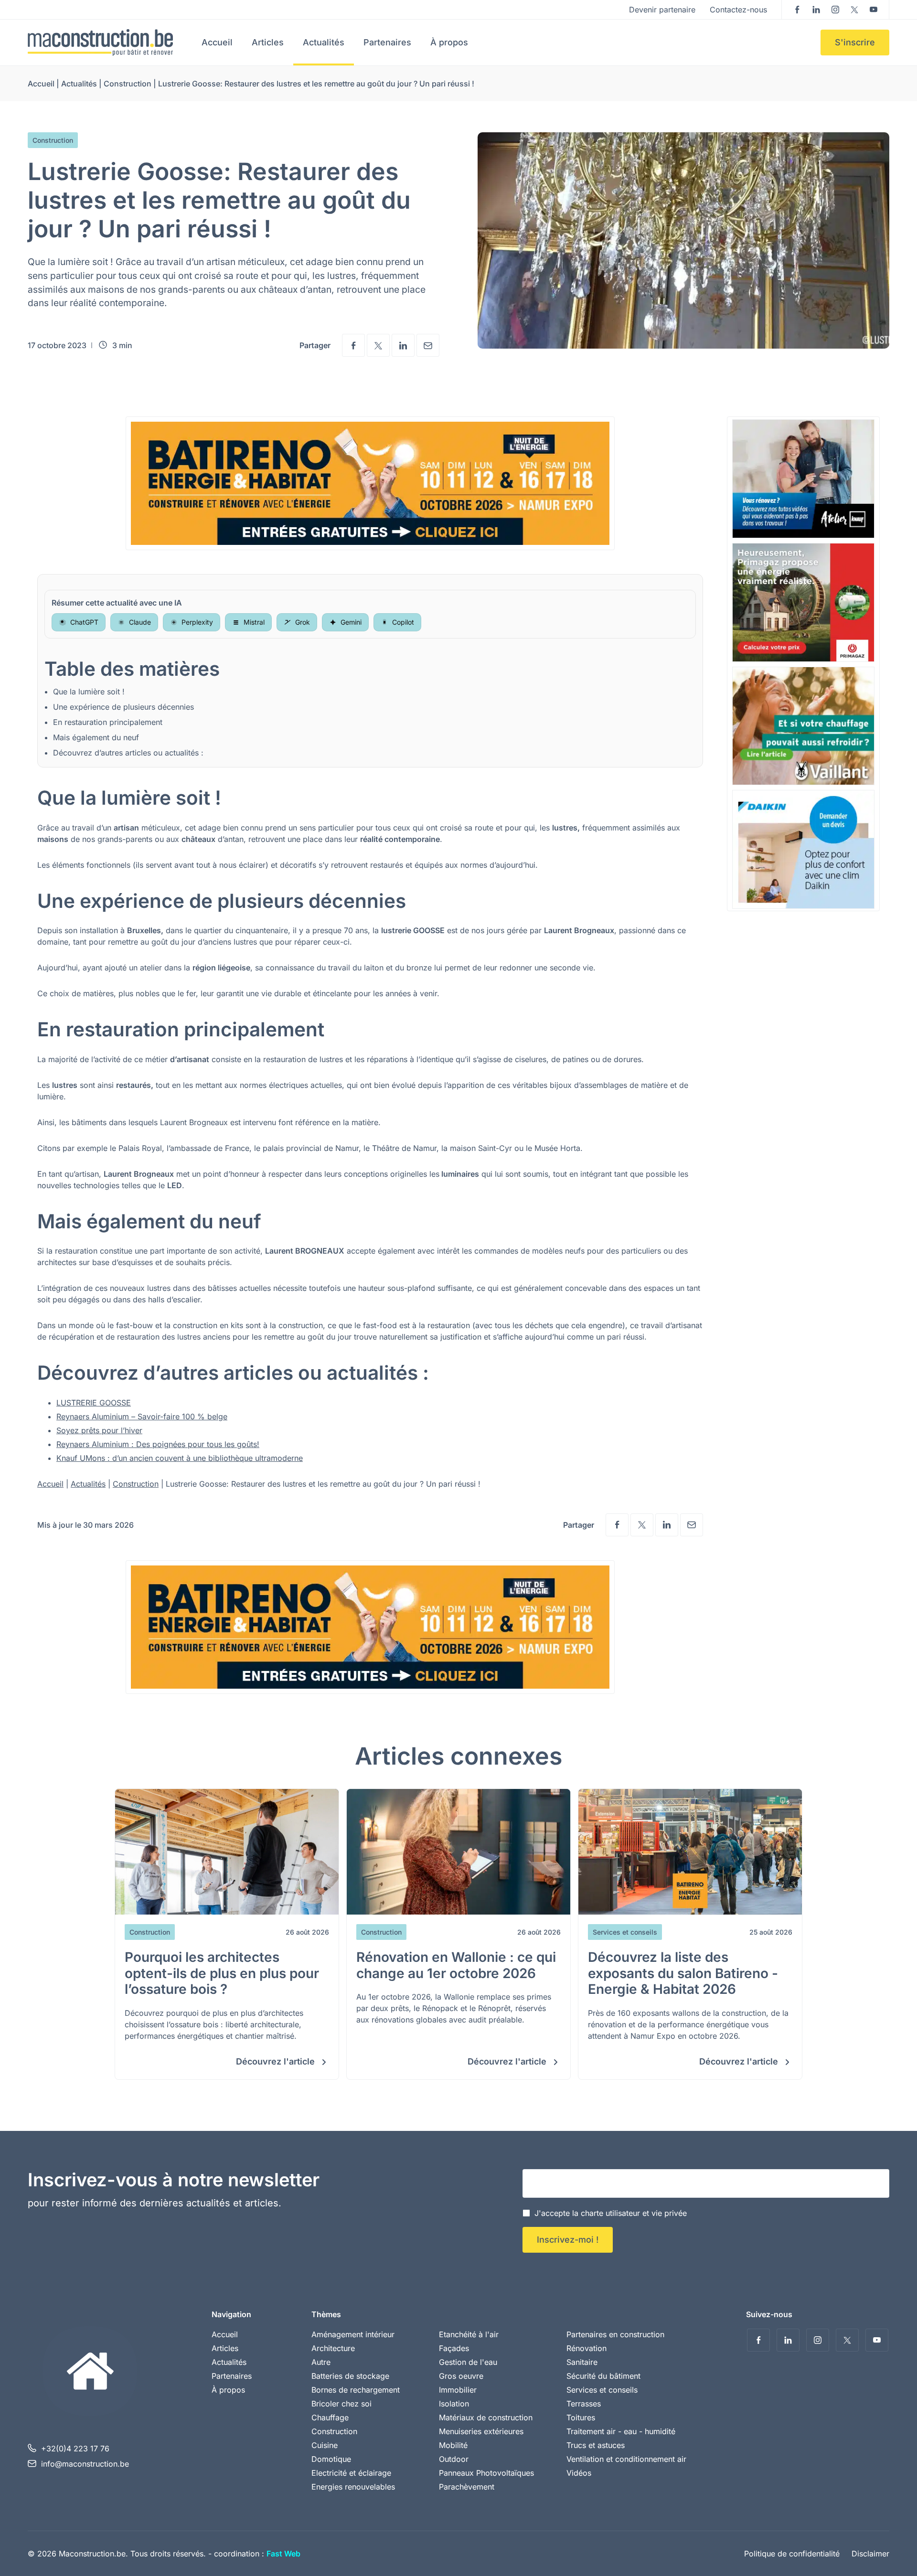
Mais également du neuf (96, 737)
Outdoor (454, 2459)
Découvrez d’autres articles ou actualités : (128, 753)
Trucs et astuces (596, 2445)
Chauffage (330, 2417)
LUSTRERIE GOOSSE (94, 1403)
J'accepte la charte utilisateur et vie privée (611, 2213)
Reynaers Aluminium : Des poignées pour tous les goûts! (158, 1444)
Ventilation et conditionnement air (626, 2459)
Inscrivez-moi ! (568, 2240)
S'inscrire (855, 42)
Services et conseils (602, 2390)
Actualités (324, 42)
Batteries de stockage (350, 2376)
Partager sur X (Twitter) (378, 345)
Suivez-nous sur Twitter (854, 10)
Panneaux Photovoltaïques (486, 2473)
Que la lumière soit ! (89, 692)
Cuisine (325, 2445)
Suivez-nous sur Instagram (835, 10)
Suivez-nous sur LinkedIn (816, 10)
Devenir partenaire (662, 10)
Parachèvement (467, 2487)
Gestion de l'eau (468, 2362)
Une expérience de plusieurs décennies (123, 707)
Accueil (217, 42)
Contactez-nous (738, 10)
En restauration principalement (108, 722)
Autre (321, 2362)
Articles (268, 42)
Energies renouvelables (353, 2487)
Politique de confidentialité (792, 2554)
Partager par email (428, 345)
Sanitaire (582, 2362)
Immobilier (458, 2390)
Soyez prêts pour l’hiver (99, 1430)
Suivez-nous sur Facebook (797, 10)
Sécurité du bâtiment (603, 2376)
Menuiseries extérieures (481, 2431)
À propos (449, 42)
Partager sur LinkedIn (403, 345)
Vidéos (579, 2473)
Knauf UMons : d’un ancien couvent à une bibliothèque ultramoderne (180, 1458)
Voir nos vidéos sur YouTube (874, 10)
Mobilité (453, 2445)
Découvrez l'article (277, 2061)
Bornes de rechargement (356, 2390)
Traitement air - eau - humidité (621, 2431)
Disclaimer (870, 2554)
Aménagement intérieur (353, 2334)
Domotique (331, 2459)
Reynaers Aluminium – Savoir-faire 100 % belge (142, 1416)
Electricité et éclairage (351, 2473)
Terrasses (584, 2404)
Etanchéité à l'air (469, 2334)
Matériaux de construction (486, 2417)
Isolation (454, 2404)
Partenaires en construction (615, 2334)
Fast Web (283, 2554)
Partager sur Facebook (353, 345)
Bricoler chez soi (341, 2404)
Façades (454, 2348)
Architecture (333, 2348)
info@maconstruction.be (85, 2464)
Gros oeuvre (461, 2376)
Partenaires (387, 42)
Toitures (581, 2417)
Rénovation (586, 2348)
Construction (128, 84)
